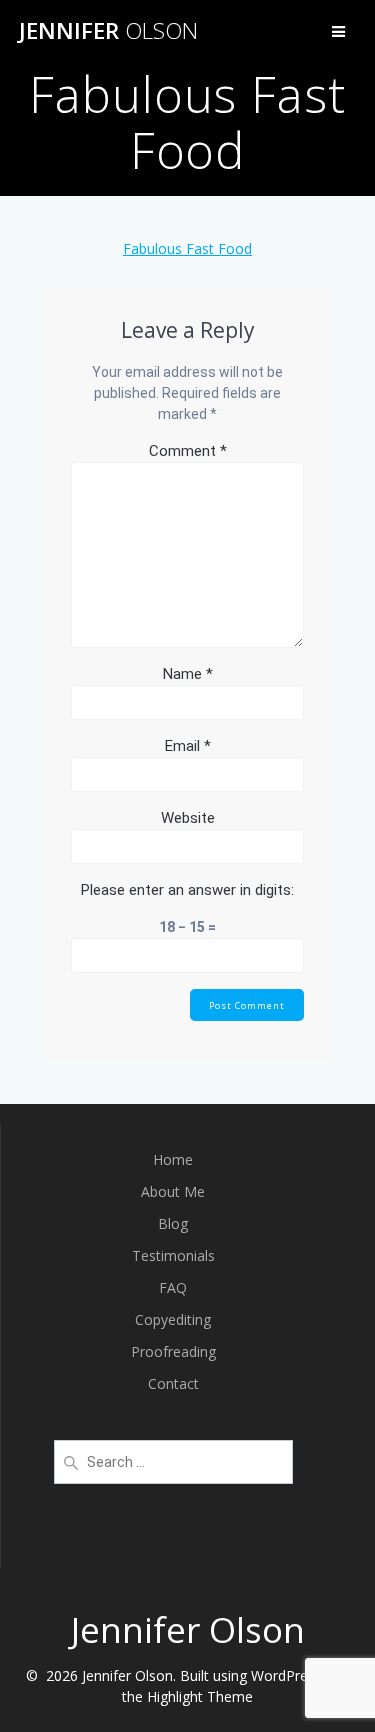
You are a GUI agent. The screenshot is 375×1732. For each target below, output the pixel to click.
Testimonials (173, 1255)
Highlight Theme (200, 1696)
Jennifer (108, 31)
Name (188, 674)
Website (188, 818)
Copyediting (173, 1319)
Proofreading (173, 1351)
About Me (173, 1191)
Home (173, 1159)
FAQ (173, 1287)
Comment (188, 451)
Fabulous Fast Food (187, 248)
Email (188, 746)
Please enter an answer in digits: (187, 890)
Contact (173, 1383)
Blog (173, 1223)
